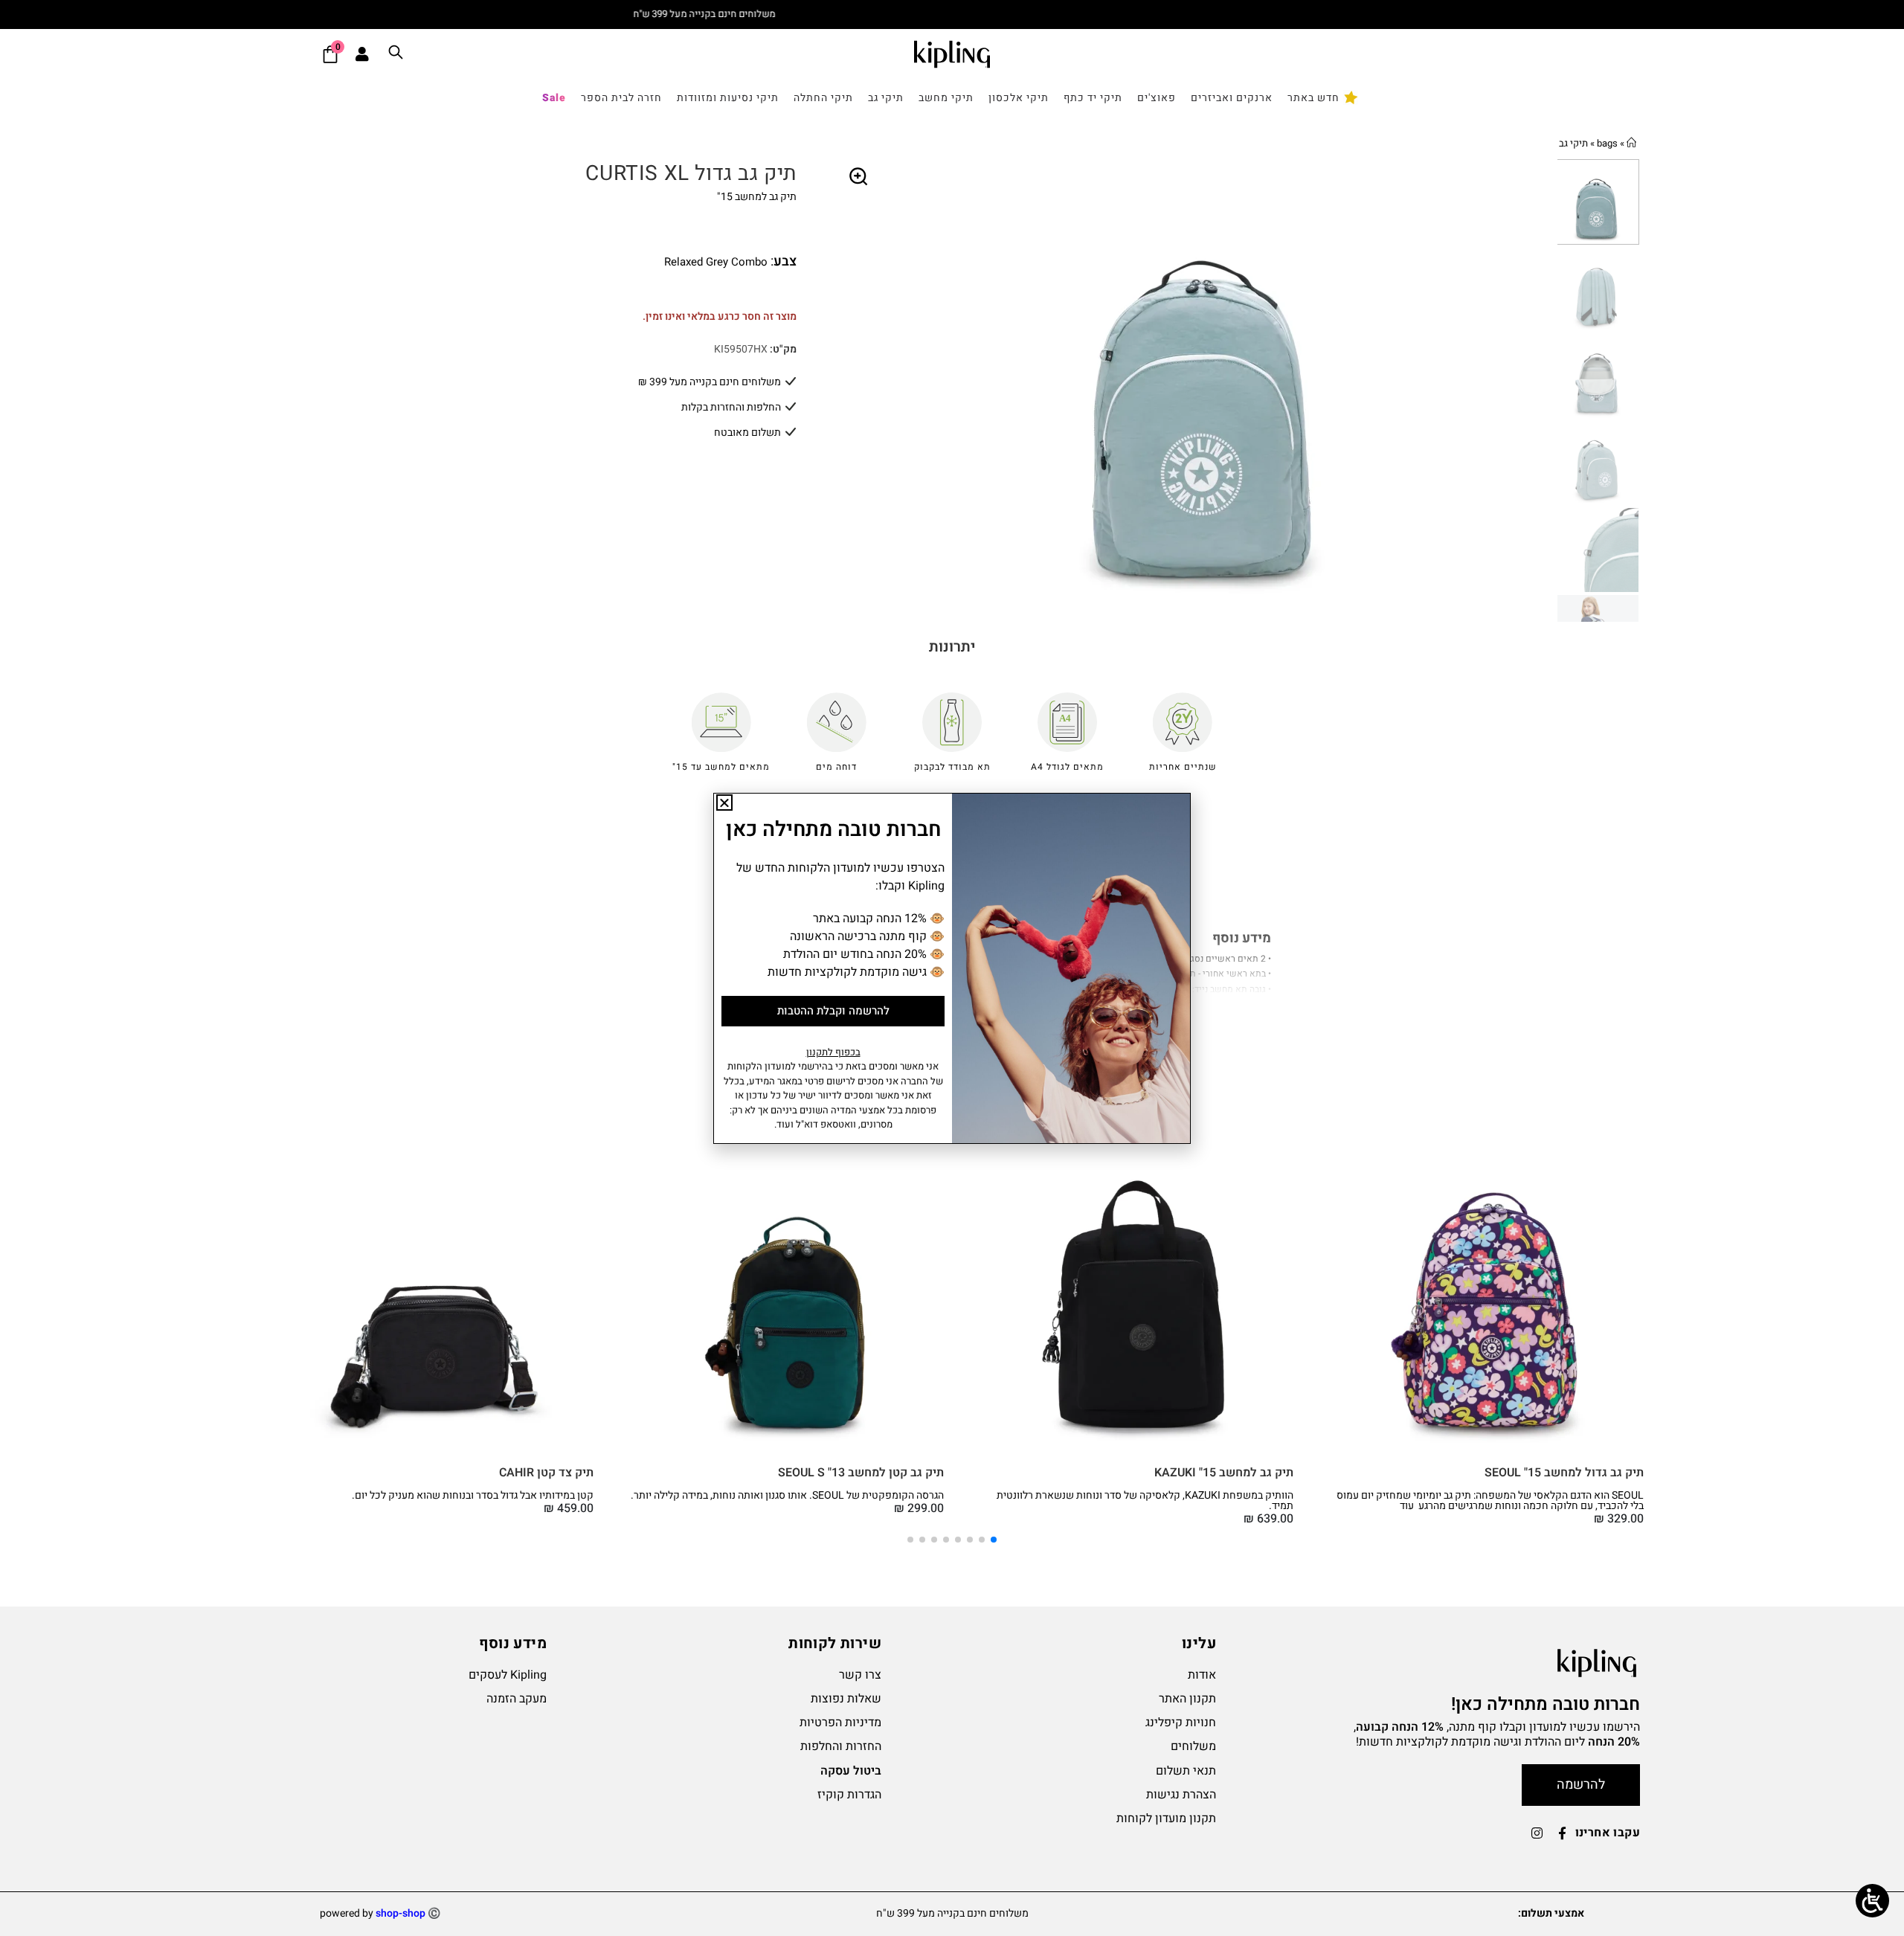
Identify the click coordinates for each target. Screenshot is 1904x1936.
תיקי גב (1573, 143)
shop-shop (401, 1913)
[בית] (1631, 143)
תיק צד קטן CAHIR (546, 1473)
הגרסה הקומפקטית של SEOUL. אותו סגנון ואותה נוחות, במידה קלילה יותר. (787, 1495)
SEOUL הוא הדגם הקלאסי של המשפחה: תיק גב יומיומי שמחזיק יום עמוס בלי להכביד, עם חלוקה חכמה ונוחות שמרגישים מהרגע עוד (1490, 1501)
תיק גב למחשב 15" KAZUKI (1224, 1473)
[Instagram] (1537, 1833)
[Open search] (396, 55)
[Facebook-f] (1563, 1833)
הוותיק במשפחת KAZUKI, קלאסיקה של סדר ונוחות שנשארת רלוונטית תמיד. (1145, 1501)
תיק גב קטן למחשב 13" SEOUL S (861, 1473)
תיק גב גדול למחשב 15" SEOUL (1564, 1473)
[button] (859, 177)
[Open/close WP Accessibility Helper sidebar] (1872, 1901)
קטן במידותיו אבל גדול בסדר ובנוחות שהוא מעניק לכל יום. (473, 1495)
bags (1607, 143)
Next (1546, 390)
